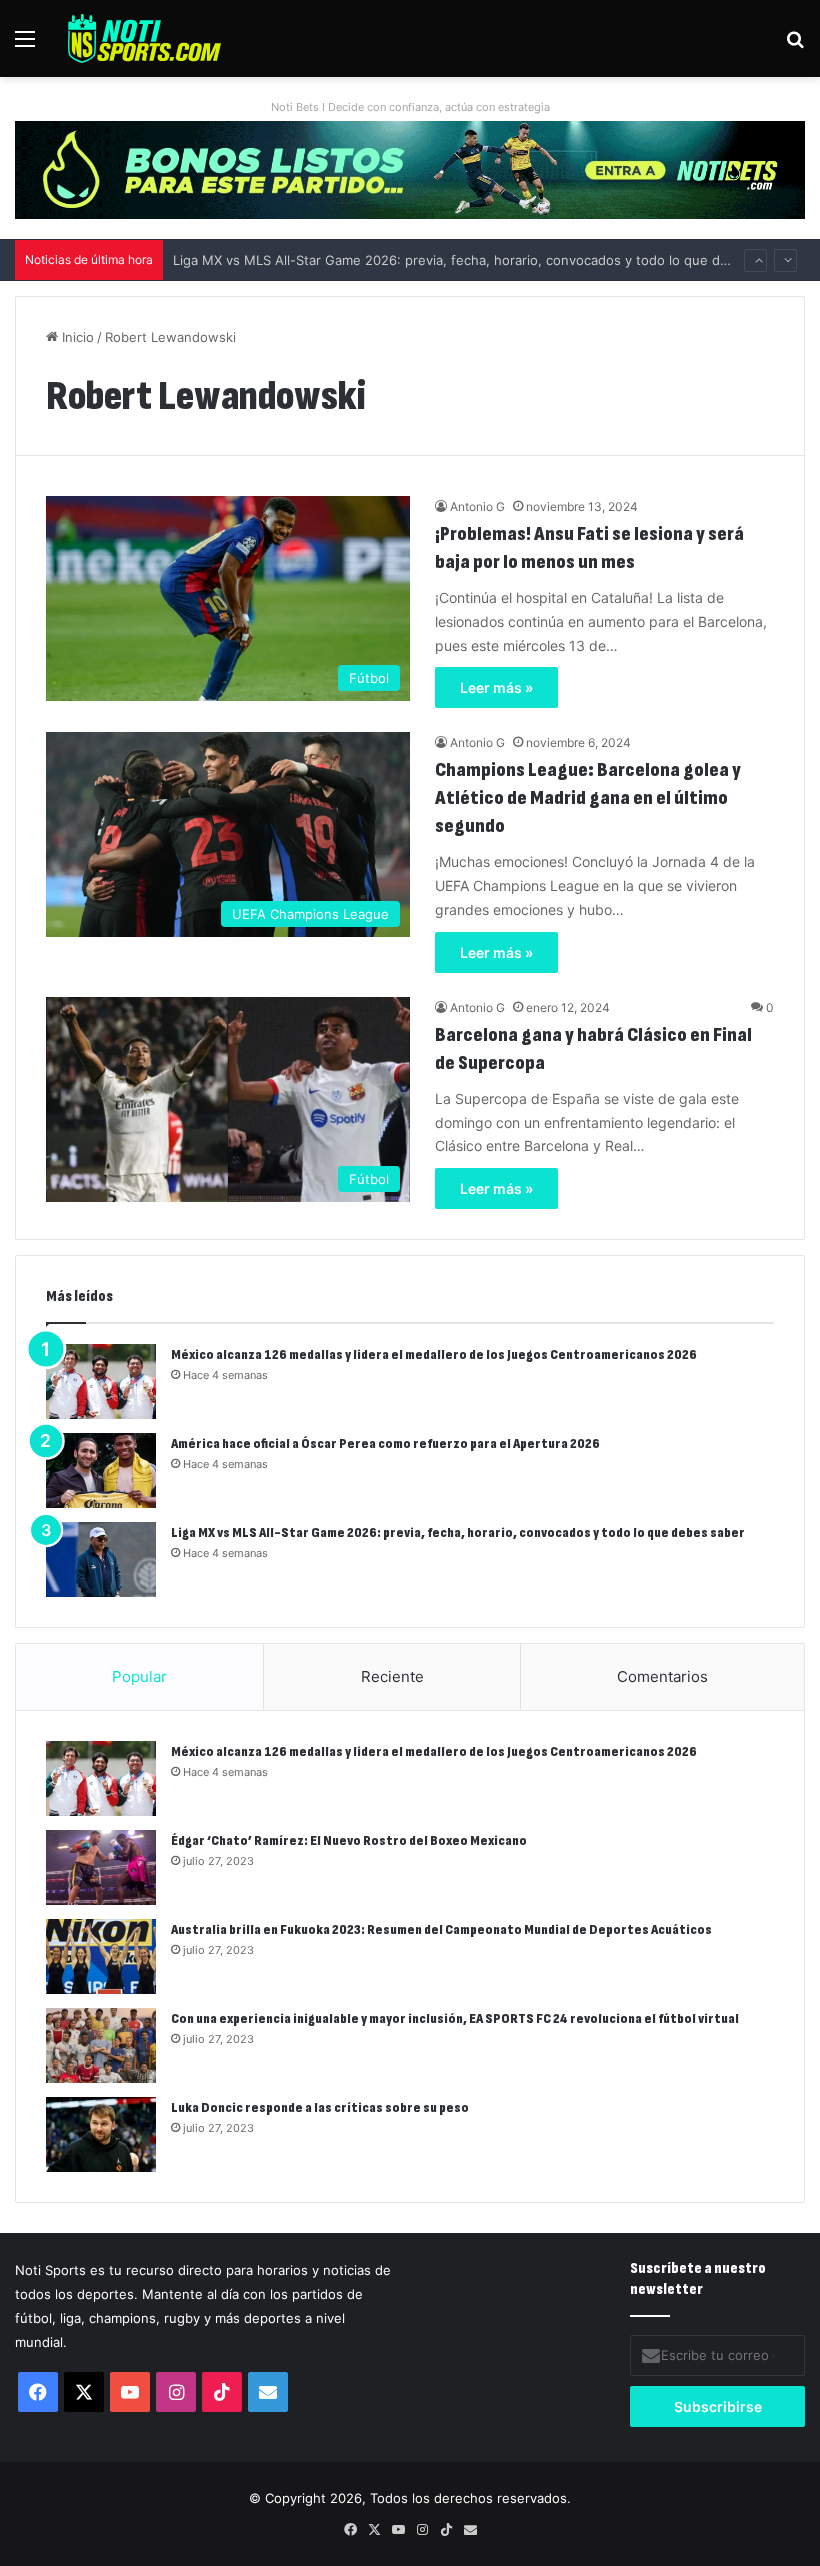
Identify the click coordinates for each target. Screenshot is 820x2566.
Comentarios (662, 1676)
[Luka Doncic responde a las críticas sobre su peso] (101, 2134)
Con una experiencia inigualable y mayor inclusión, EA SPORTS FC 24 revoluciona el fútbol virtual (455, 2018)
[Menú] (25, 45)
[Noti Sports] (144, 38)
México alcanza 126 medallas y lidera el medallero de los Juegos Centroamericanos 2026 (434, 1354)
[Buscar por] (795, 45)
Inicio (76, 337)
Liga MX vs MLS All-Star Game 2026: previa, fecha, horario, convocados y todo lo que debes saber (481, 241)
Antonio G (477, 506)
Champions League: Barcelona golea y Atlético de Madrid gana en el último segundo (588, 798)
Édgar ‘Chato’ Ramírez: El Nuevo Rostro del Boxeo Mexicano (349, 1840)
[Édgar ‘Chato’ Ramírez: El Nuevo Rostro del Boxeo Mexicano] (101, 1867)
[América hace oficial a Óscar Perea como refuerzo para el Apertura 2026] (101, 1470)
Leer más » (496, 687)
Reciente (392, 1676)
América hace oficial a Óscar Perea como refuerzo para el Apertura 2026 (385, 1443)
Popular (139, 1676)
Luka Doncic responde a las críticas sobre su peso (320, 2107)
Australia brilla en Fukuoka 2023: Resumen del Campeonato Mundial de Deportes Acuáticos (441, 1929)
